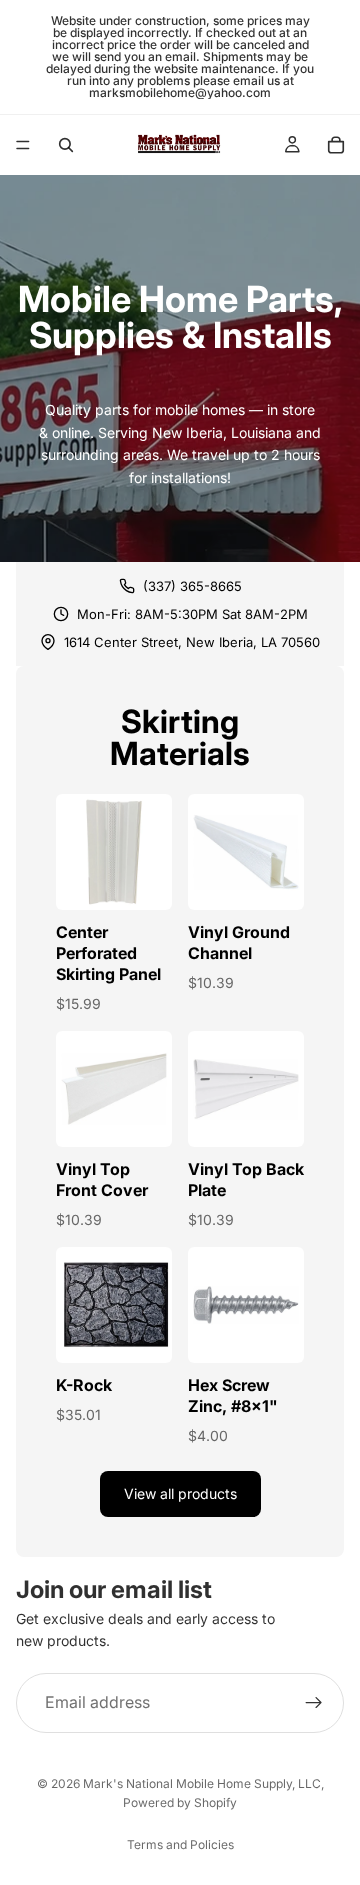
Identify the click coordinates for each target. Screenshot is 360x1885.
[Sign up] (314, 1703)
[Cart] (336, 145)
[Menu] (23, 145)
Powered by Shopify (180, 1802)
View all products (180, 1493)
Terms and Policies (180, 1844)
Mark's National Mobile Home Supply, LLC (202, 1783)
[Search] (66, 145)
